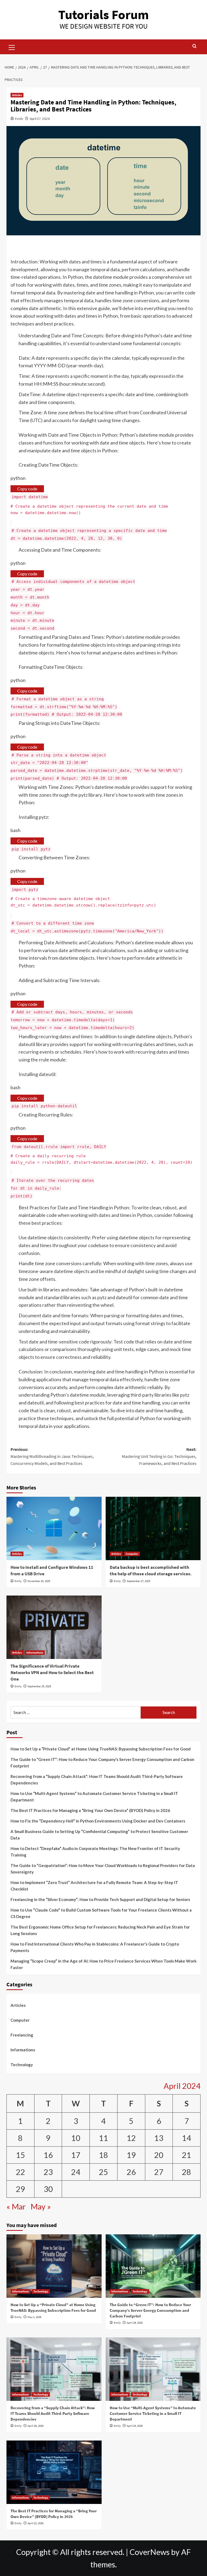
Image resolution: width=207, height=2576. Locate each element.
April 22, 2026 (35, 2523)
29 (20, 2189)
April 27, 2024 (40, 119)
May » (41, 2207)
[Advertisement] (103, 247)
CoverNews (150, 2552)
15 (20, 2155)
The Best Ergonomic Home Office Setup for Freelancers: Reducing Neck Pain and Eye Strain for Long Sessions (100, 1930)
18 (103, 2155)
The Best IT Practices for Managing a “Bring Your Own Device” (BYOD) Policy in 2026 (90, 1810)
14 (187, 2138)
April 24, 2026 (135, 2426)
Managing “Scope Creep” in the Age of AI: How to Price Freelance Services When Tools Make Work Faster (103, 1964)
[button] (12, 47)
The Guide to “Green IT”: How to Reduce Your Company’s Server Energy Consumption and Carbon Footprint (102, 1763)
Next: (159, 1456)
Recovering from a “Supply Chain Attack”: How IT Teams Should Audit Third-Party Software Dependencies (97, 1780)
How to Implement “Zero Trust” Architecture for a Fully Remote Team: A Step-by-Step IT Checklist (94, 1886)
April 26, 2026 (35, 2426)
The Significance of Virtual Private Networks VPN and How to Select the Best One (52, 1672)
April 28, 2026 (135, 2323)
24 (76, 2172)
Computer (132, 1554)
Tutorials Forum (103, 15)
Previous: (52, 1456)
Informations (35, 1652)
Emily (19, 119)
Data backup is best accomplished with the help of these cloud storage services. (151, 1570)
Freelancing (22, 2035)
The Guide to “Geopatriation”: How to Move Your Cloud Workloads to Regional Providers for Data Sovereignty (103, 1869)
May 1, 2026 (34, 2317)
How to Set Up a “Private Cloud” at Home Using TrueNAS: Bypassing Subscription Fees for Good (101, 1749)
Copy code (27, 489)
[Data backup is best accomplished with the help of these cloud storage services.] (153, 1528)
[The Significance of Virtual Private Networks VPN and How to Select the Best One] (54, 1627)
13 (159, 2138)
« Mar (16, 2207)
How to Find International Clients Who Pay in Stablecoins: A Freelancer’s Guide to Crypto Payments (95, 1947)
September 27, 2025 (138, 1581)
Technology (22, 2065)
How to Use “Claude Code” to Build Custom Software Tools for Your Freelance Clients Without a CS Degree (101, 1913)
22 (20, 2172)
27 (159, 2172)
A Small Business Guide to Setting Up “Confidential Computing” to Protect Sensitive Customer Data (99, 1835)
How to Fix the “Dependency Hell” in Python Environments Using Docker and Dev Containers (98, 1821)
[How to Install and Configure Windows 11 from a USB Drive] (54, 1528)
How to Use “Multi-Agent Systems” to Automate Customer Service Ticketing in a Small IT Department (94, 1797)
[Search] (194, 46)
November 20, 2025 (39, 1581)
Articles (17, 95)
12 (131, 2138)
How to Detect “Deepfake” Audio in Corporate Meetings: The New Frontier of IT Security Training (95, 1852)
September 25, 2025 (39, 1686)
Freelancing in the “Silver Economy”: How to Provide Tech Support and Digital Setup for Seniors (100, 1899)
